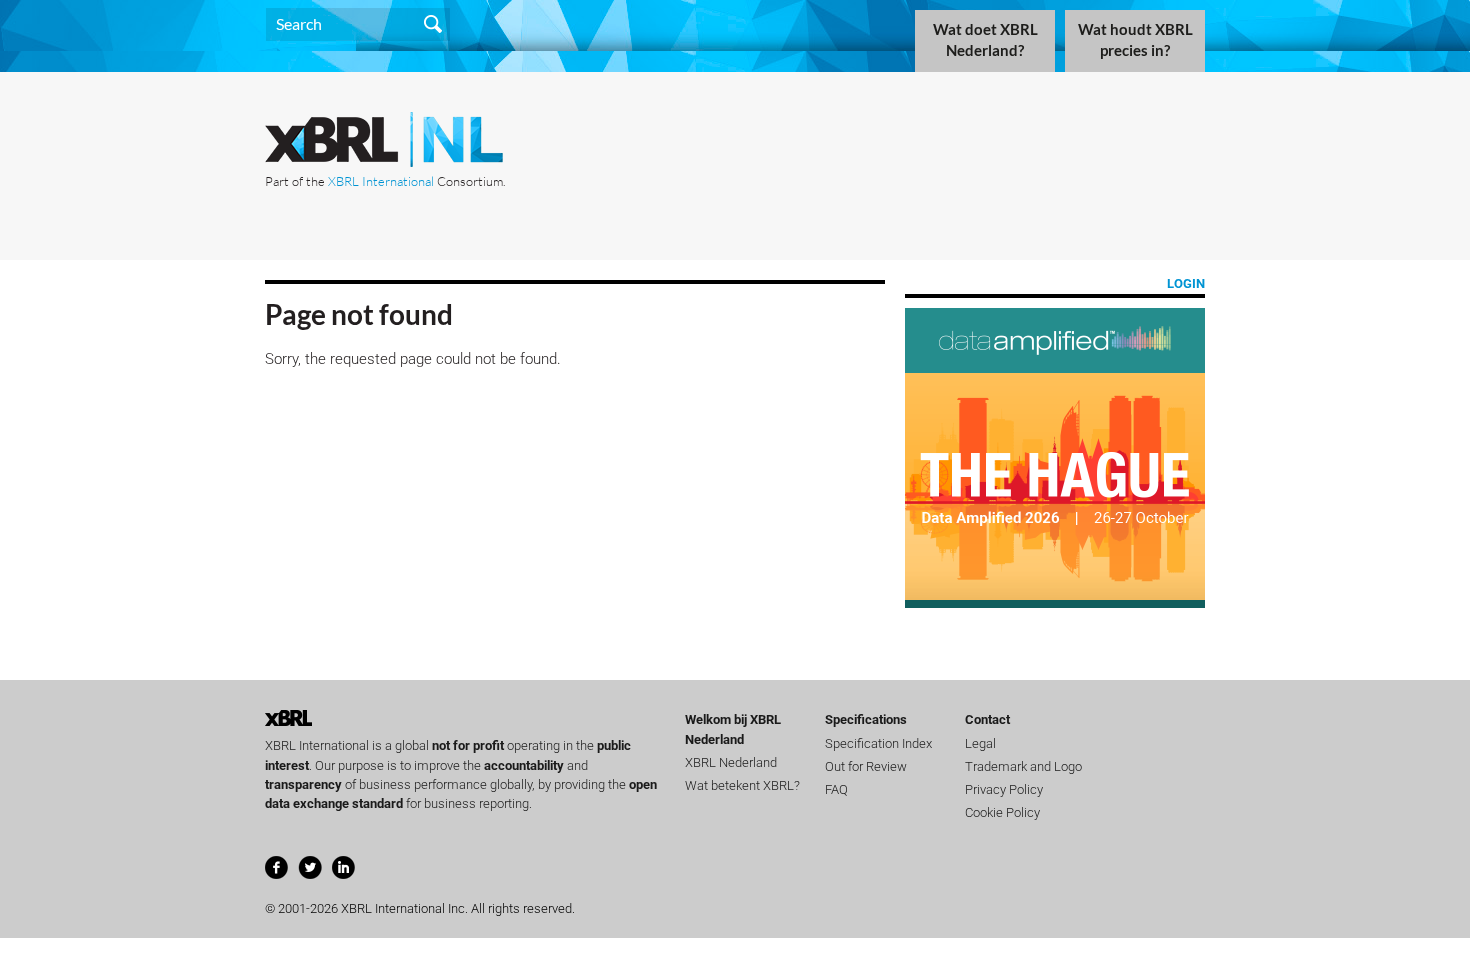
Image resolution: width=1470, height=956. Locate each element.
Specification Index (878, 743)
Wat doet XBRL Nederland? (985, 40)
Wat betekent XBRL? (742, 785)
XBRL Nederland (731, 762)
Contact (987, 719)
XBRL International (381, 181)
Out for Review (866, 766)
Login (1186, 283)
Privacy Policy (1004, 789)
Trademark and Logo (1023, 766)
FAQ (836, 789)
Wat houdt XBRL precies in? (1135, 40)
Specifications (866, 719)
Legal (980, 743)
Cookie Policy (1002, 812)
